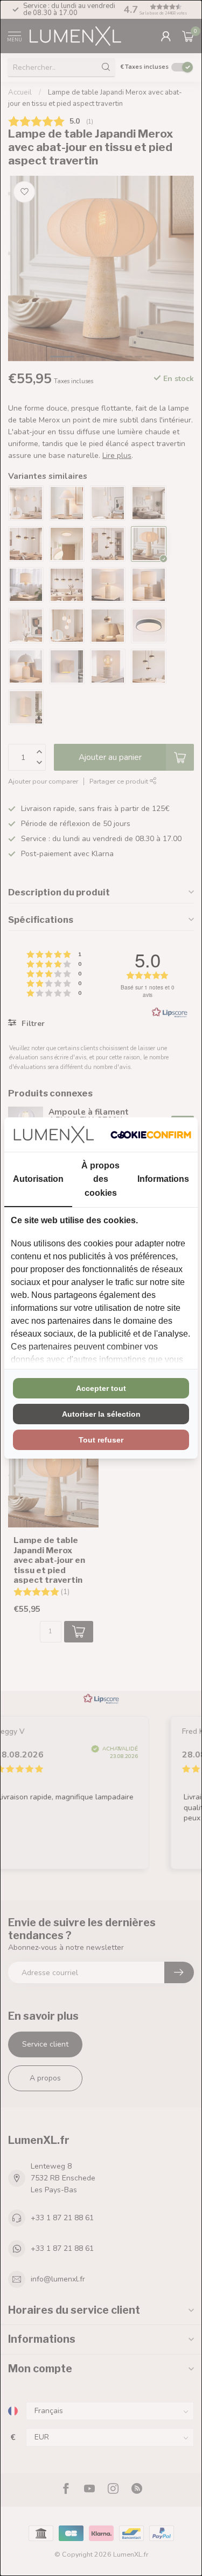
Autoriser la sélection (101, 1414)
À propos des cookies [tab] (100, 1179)
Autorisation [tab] (38, 1179)
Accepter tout (101, 1388)
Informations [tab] (163, 1179)
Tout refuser (101, 1440)
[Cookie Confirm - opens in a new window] (151, 1135)
